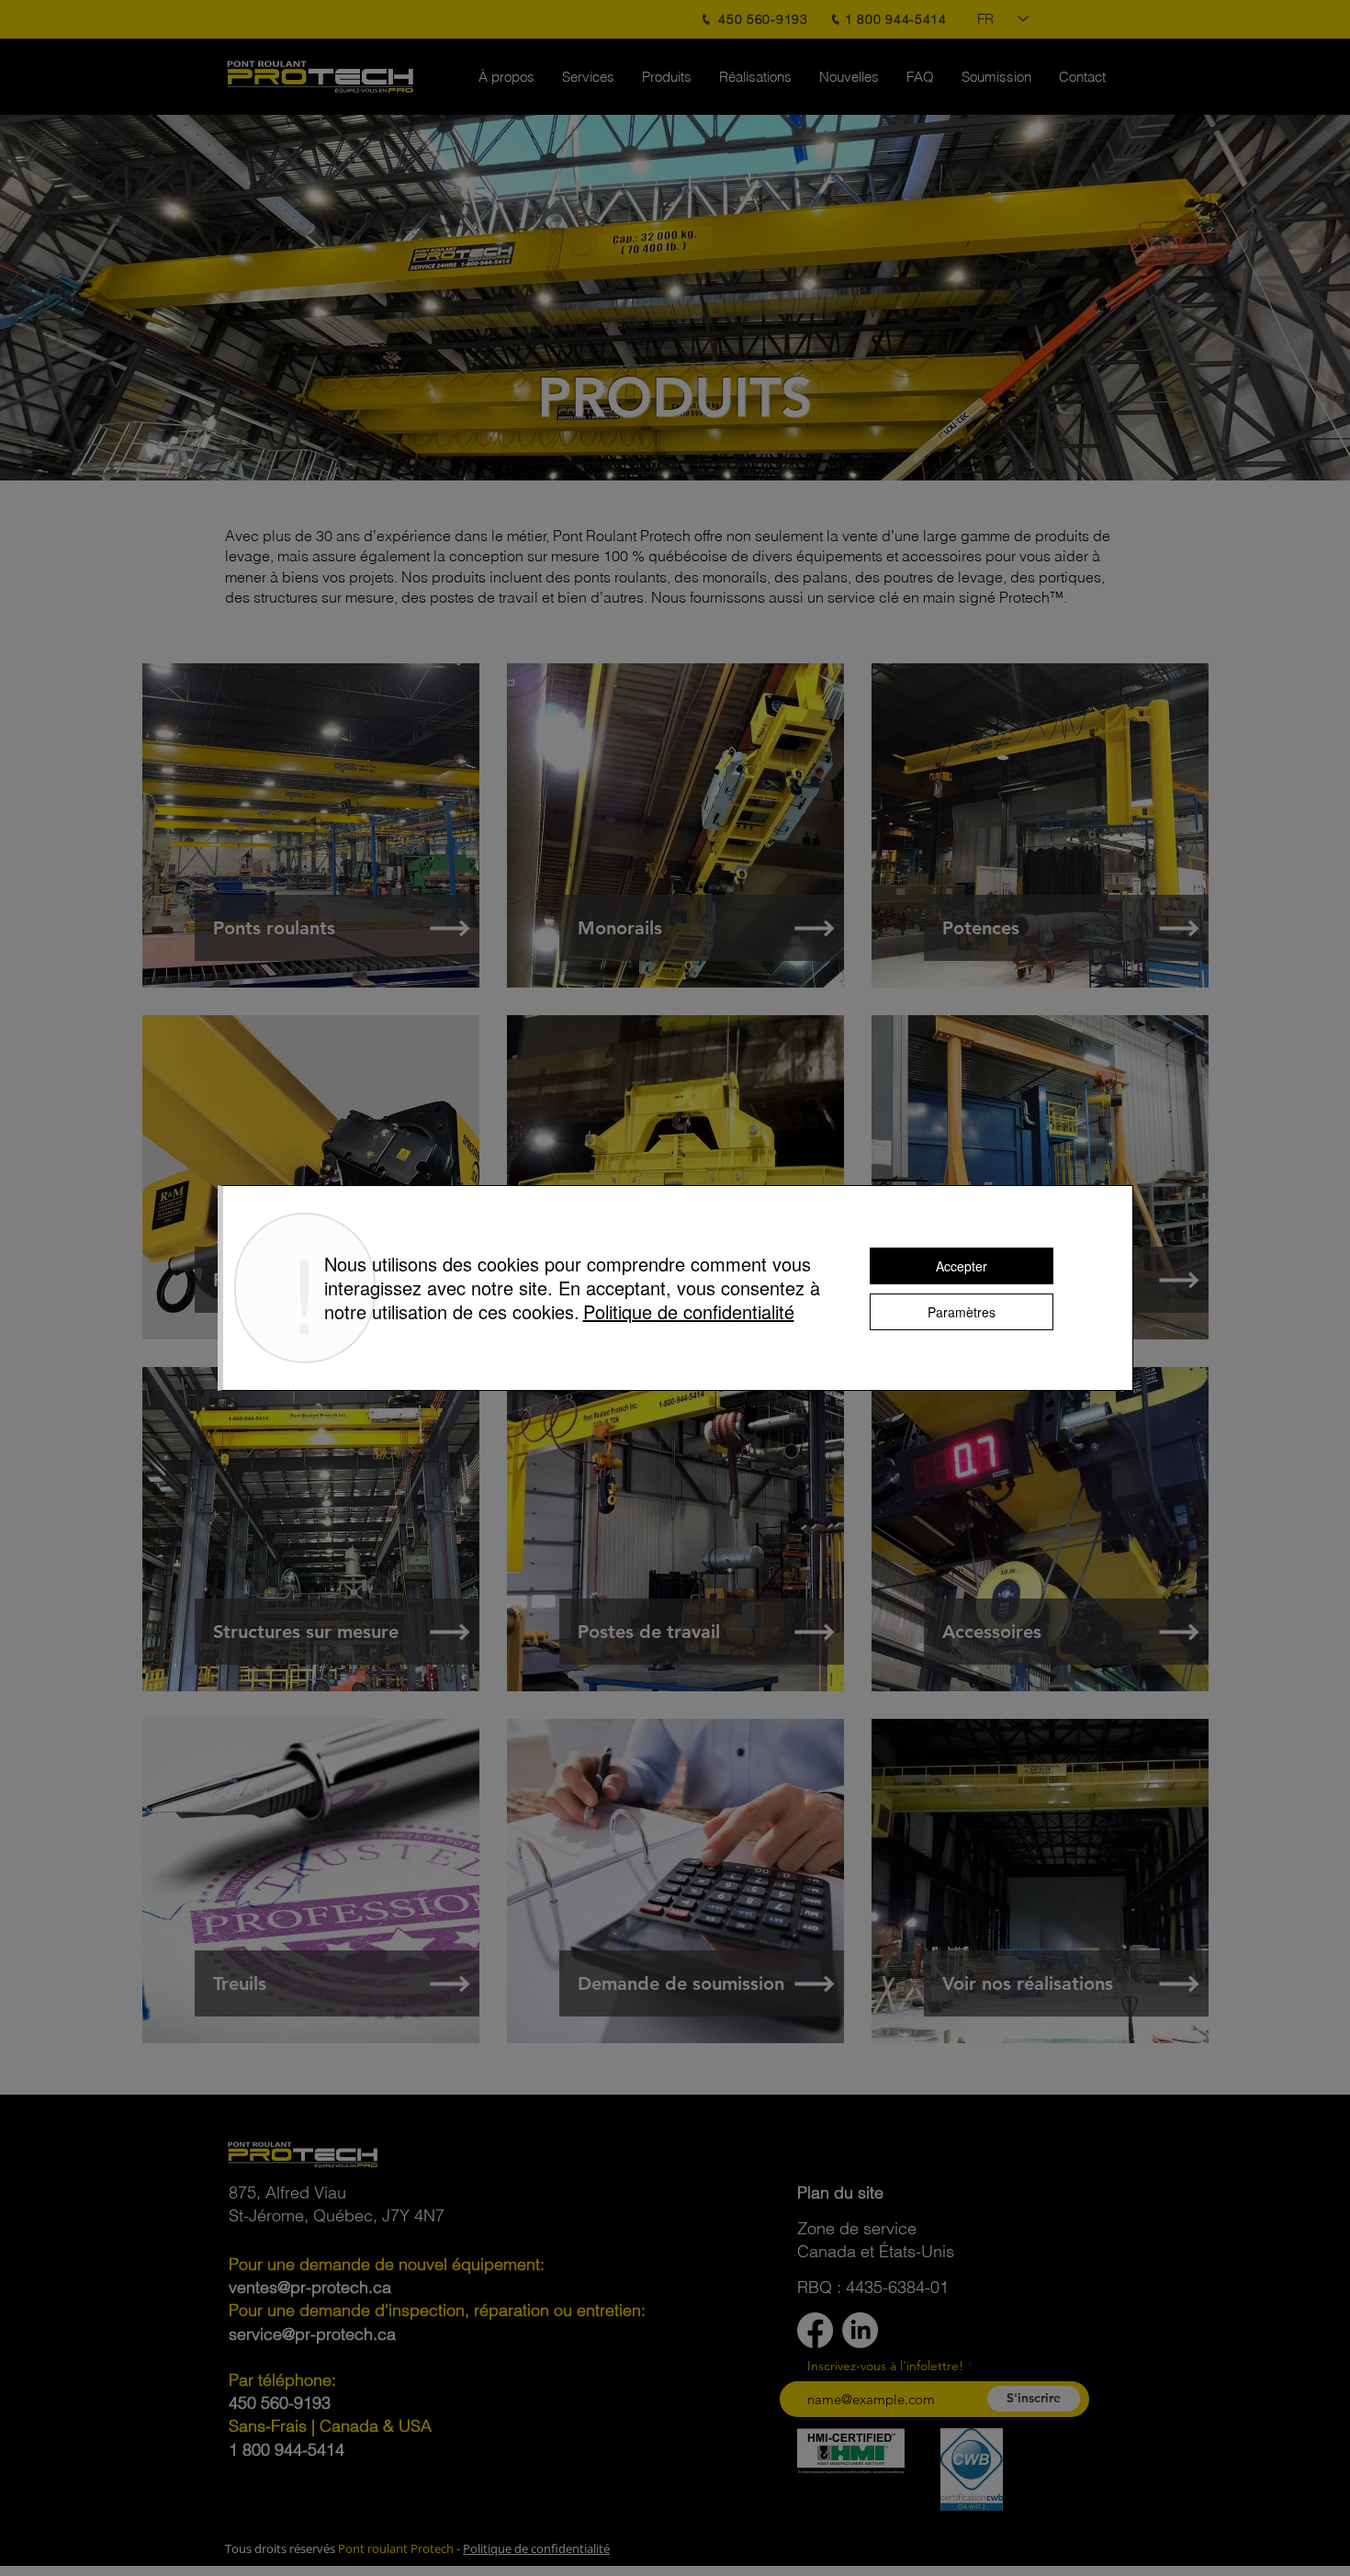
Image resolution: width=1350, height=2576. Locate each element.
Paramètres (962, 1312)
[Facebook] (815, 2330)
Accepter (962, 1266)
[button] (840, 2192)
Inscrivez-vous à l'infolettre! (885, 2366)
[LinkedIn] (860, 2330)
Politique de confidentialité (536, 2548)
